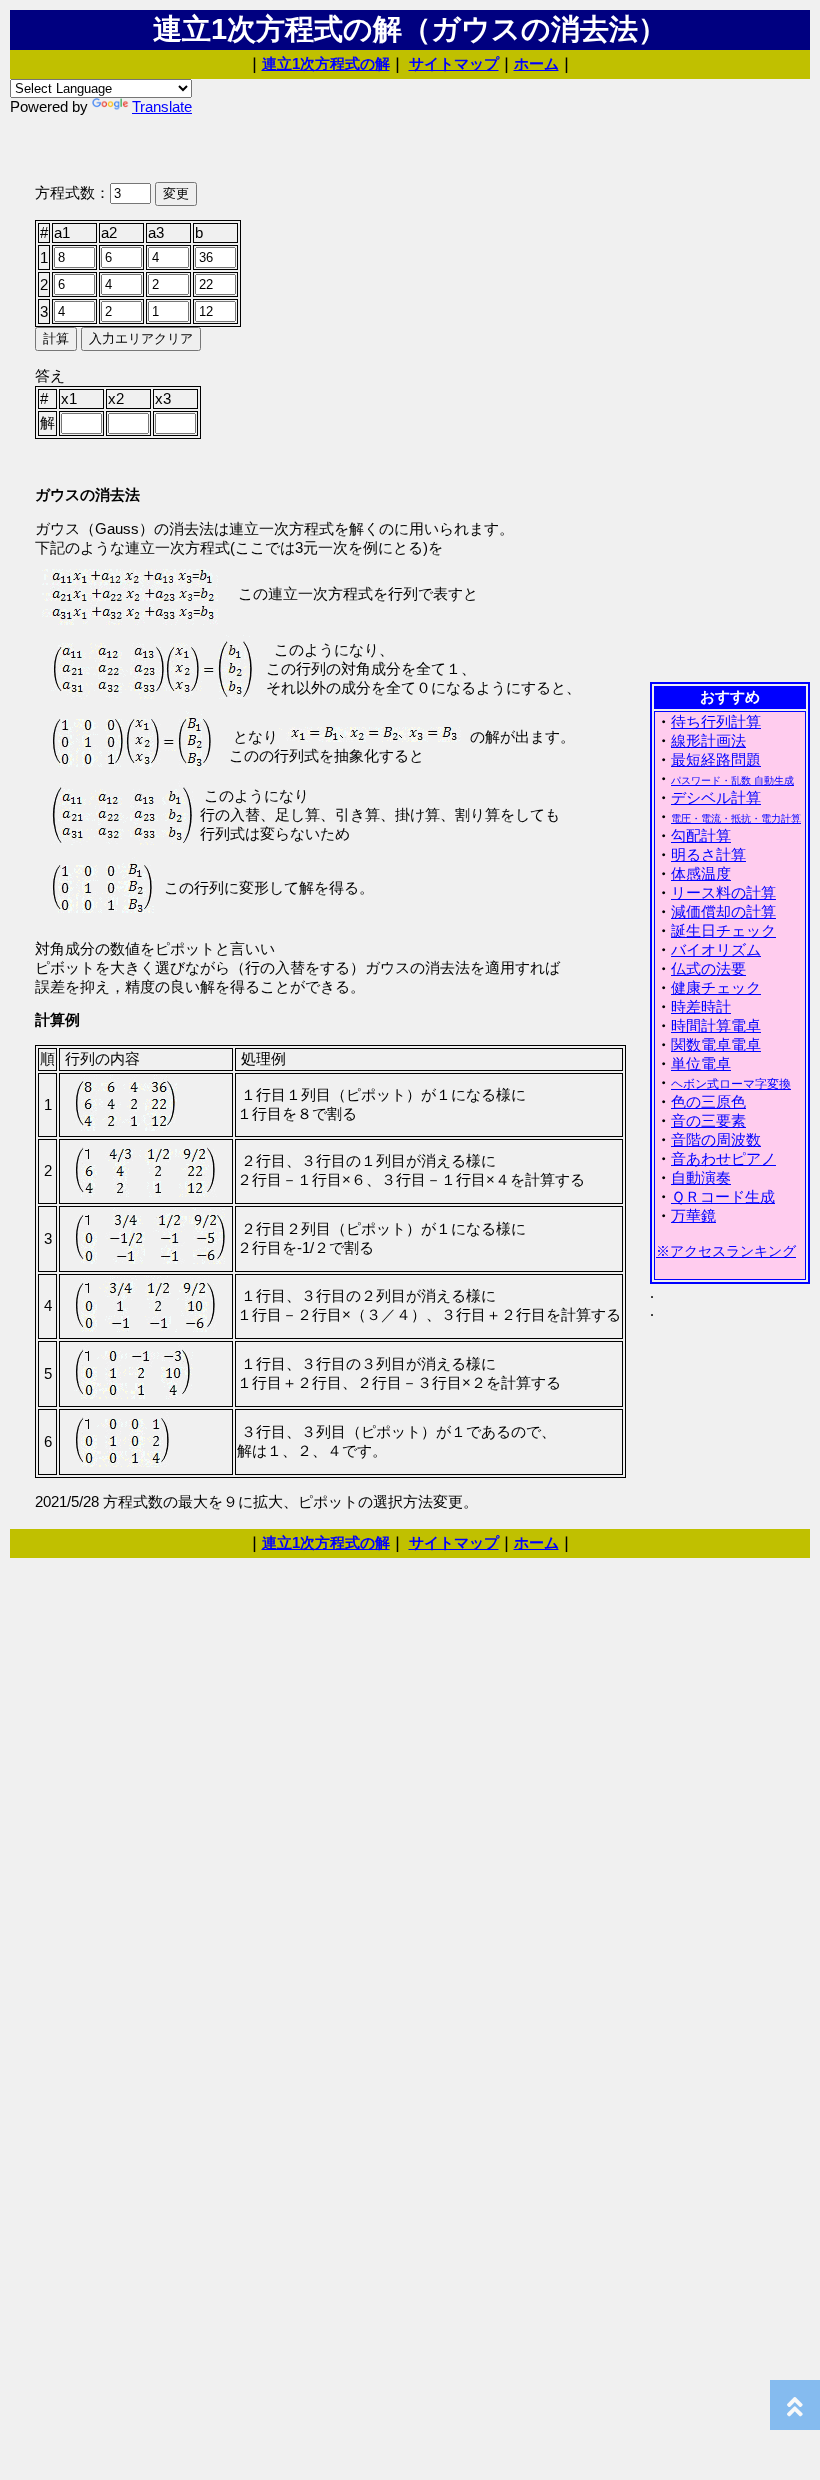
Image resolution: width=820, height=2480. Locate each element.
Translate (162, 107)
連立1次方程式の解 (326, 64)
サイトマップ (454, 64)
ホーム (536, 64)
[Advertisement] (730, 379)
